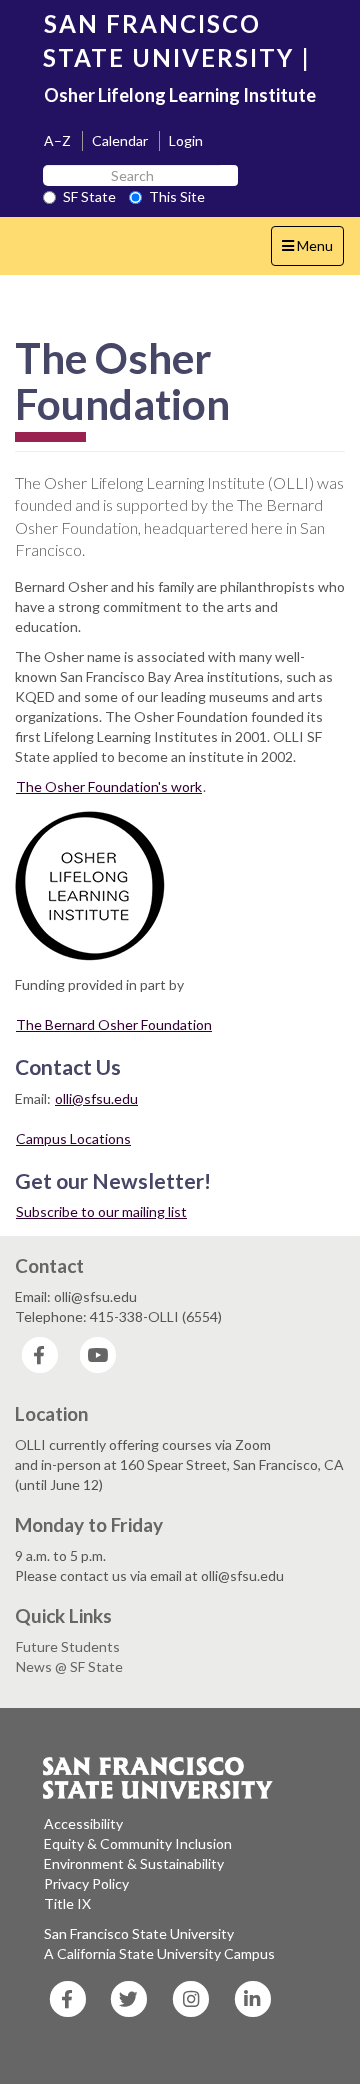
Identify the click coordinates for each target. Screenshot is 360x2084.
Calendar (120, 140)
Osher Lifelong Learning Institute (180, 95)
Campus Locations (73, 1138)
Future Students (68, 1646)
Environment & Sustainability (134, 1863)
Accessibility (83, 1823)
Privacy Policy (86, 1883)
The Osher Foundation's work (109, 786)
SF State (89, 196)
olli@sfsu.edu (96, 1098)
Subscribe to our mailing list (101, 1211)
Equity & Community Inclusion (138, 1843)
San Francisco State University (139, 1933)
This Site (177, 196)
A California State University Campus (159, 1953)
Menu (312, 251)
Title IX (67, 1903)
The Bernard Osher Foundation (114, 1024)
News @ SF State (69, 1666)
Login (186, 140)
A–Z (57, 140)
